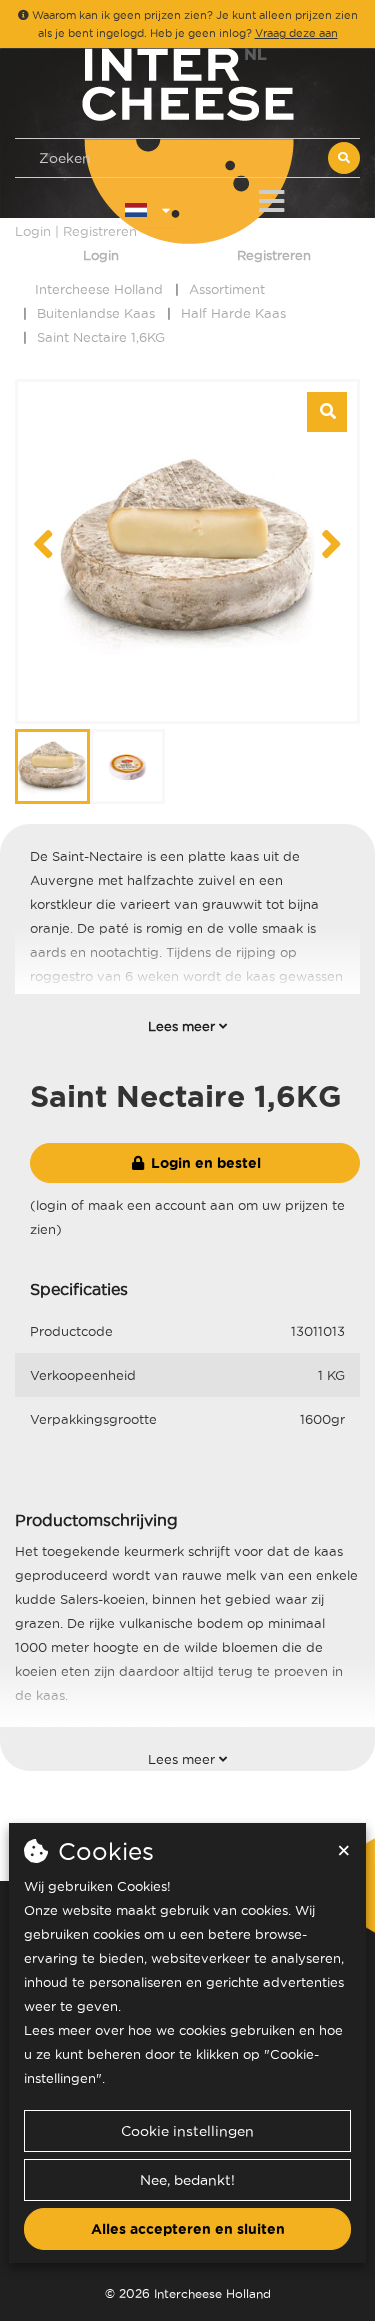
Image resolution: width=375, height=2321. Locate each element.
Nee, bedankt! (187, 2180)
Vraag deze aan (296, 33)
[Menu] (271, 197)
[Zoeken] (344, 158)
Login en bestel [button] (204, 1163)
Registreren (274, 255)
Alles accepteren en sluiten (188, 2229)
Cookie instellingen (187, 2131)
